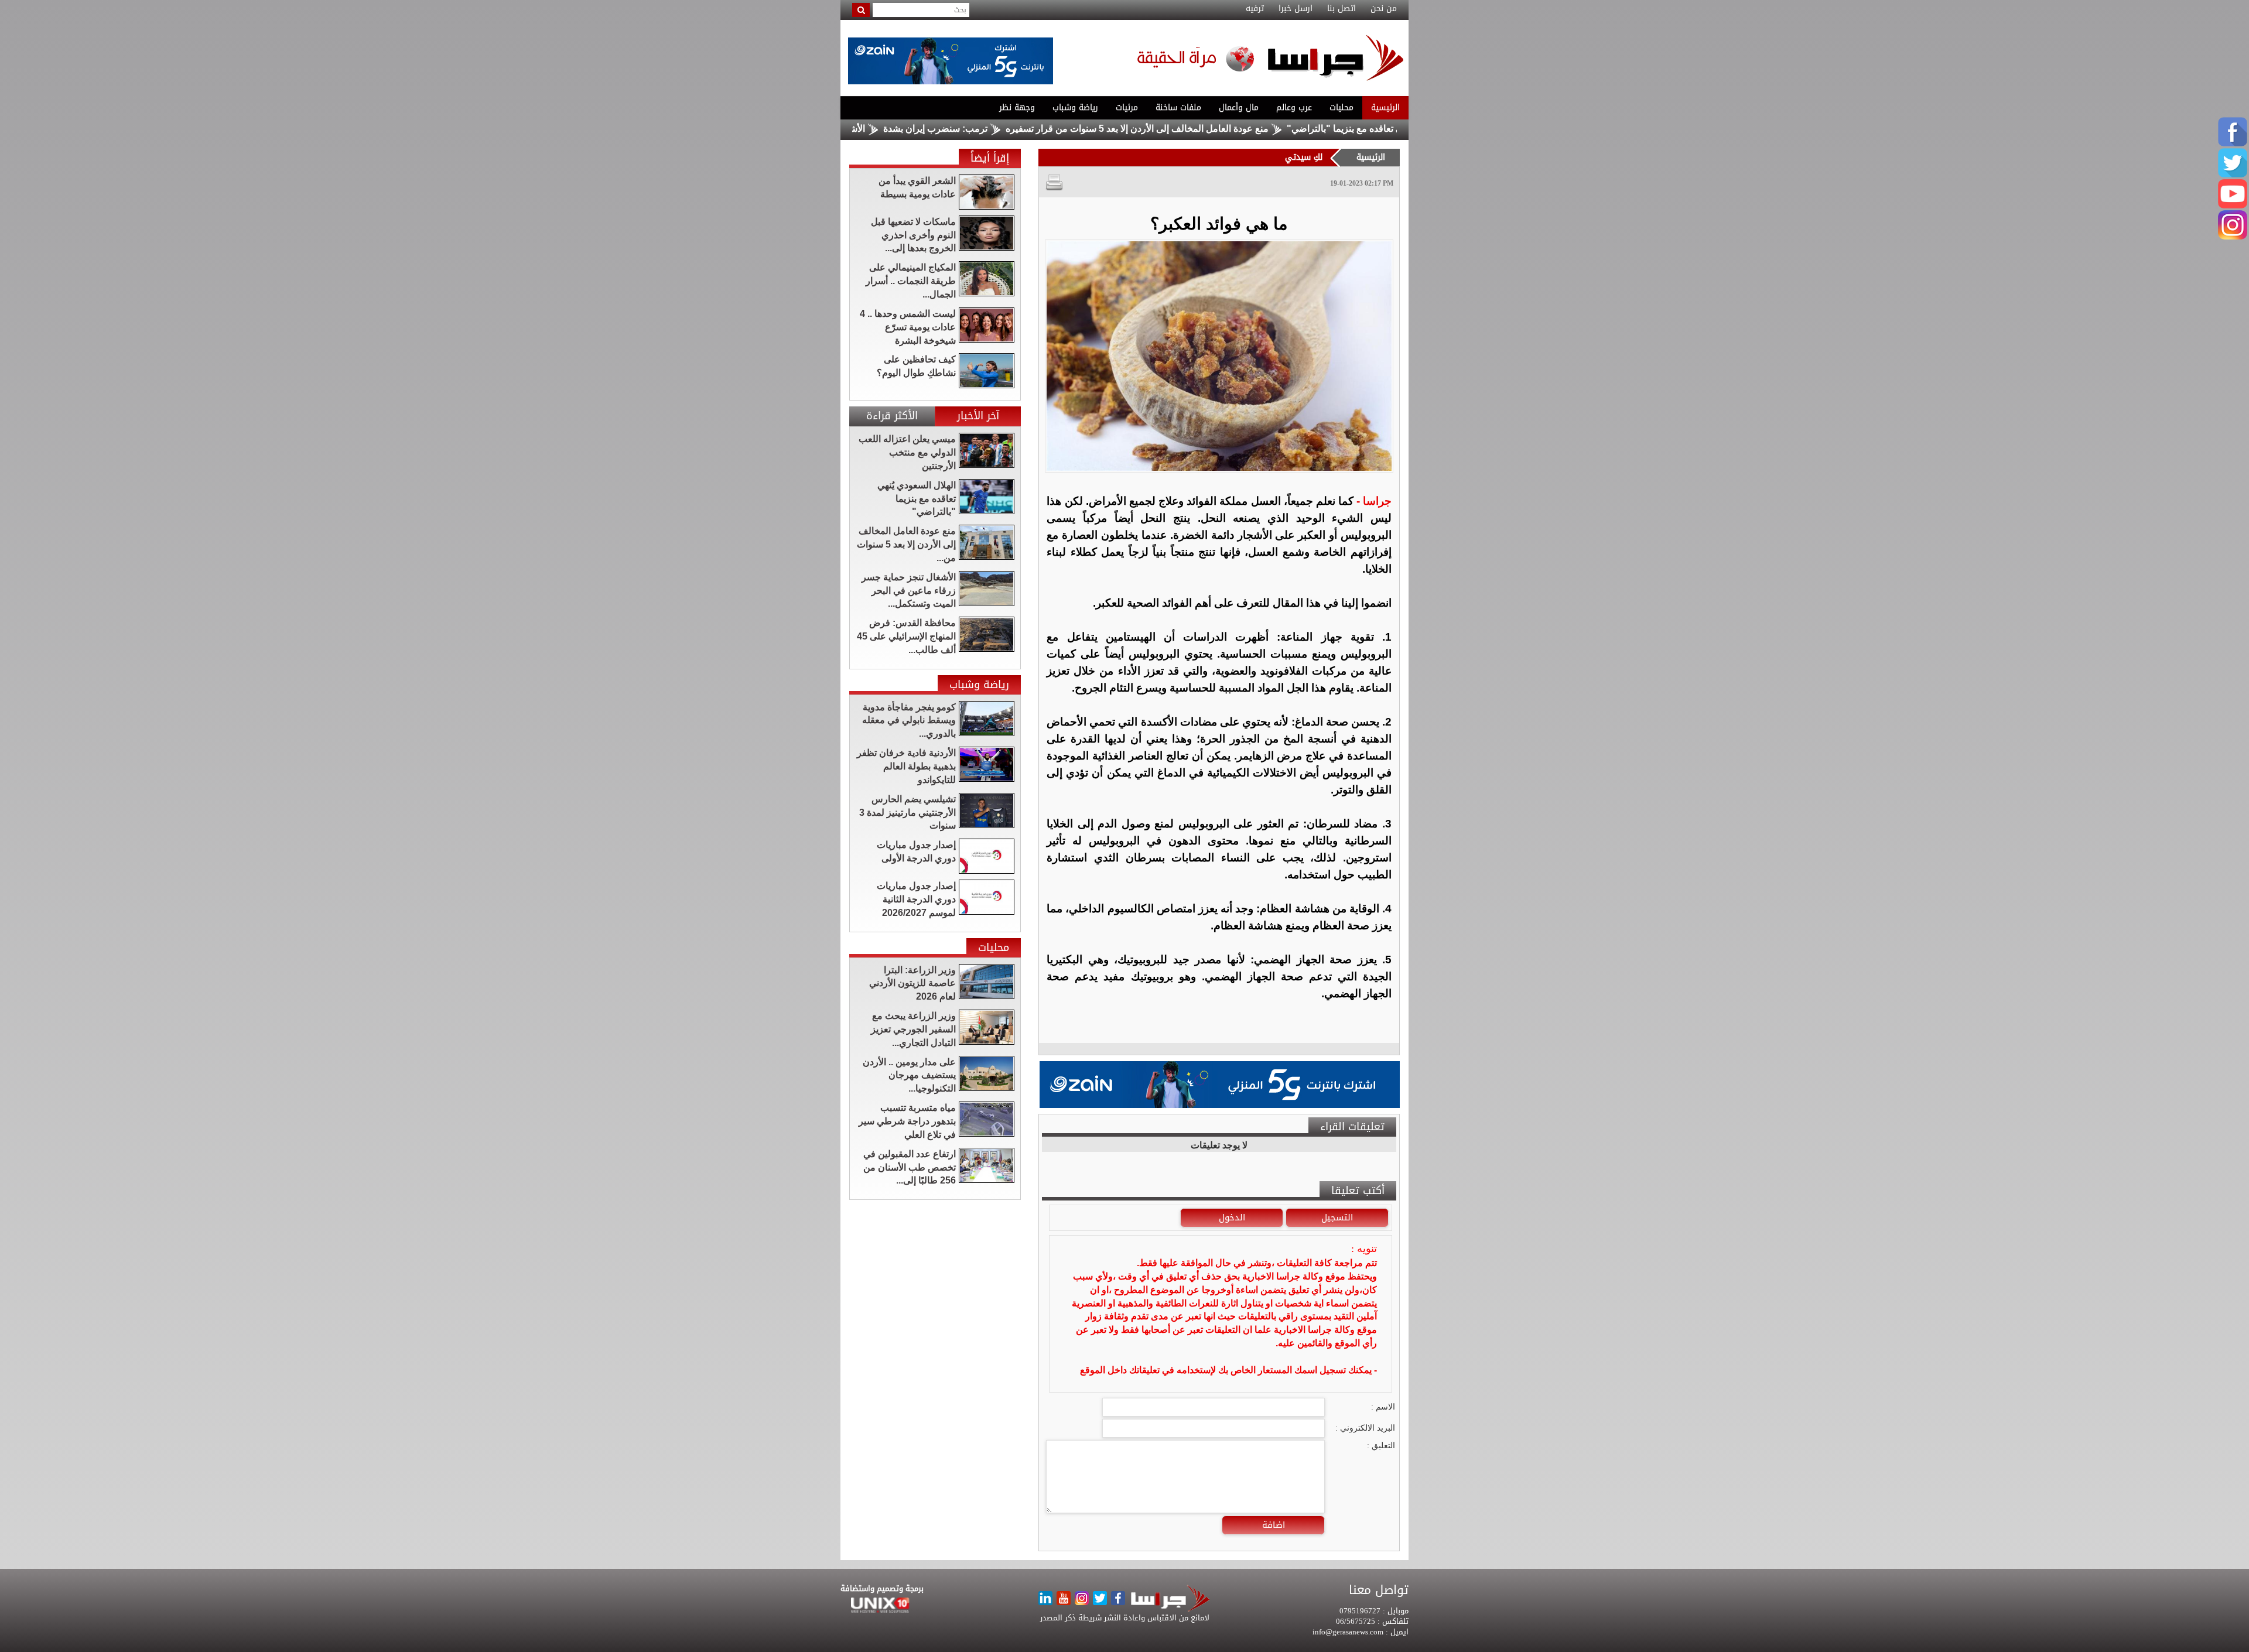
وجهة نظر (1017, 107)
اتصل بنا (1341, 9)
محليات (1341, 107)
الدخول (1232, 1217)
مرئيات (1127, 107)
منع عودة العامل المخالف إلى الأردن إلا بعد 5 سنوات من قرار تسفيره (1233, 129)
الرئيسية (1385, 107)
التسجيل (1337, 1217)
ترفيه (1255, 9)
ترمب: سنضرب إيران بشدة (1031, 129)
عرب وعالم (1294, 107)
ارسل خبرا (1296, 9)
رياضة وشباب (1075, 107)
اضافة (1274, 1525)
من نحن (1384, 9)
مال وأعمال (1239, 107)
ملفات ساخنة (1178, 107)
